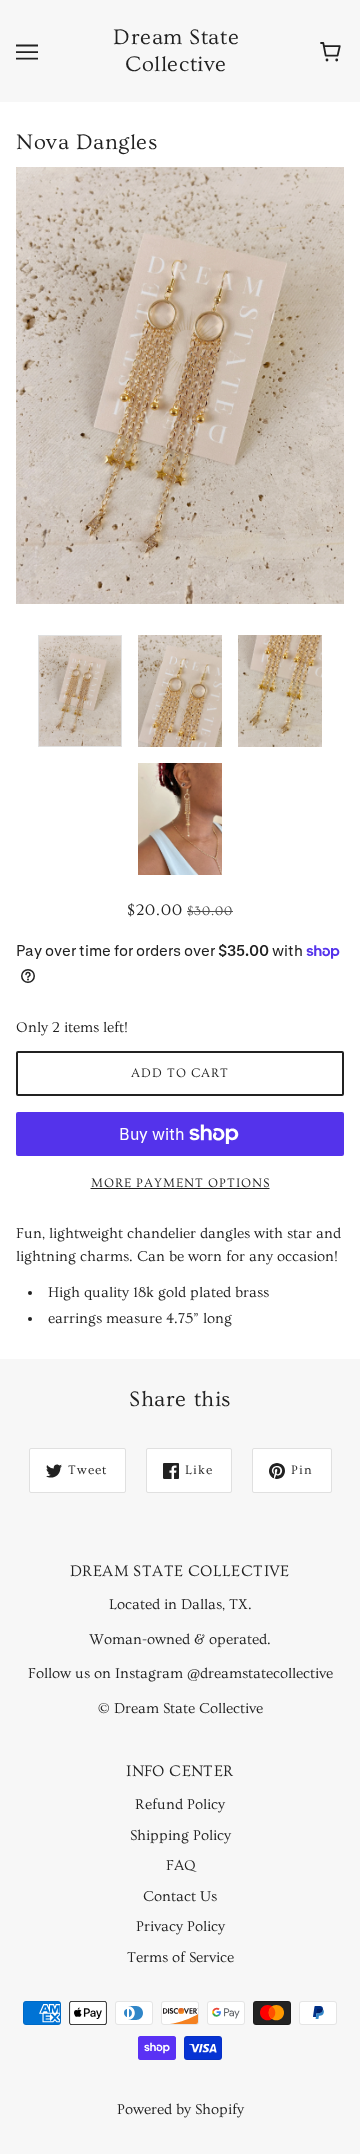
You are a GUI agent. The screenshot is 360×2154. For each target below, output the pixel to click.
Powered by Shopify (180, 2109)
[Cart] (333, 51)
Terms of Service (180, 1957)
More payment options (180, 1183)
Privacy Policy (180, 1926)
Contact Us (180, 1896)
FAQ (180, 1865)
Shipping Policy (180, 1835)
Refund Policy (180, 1804)
